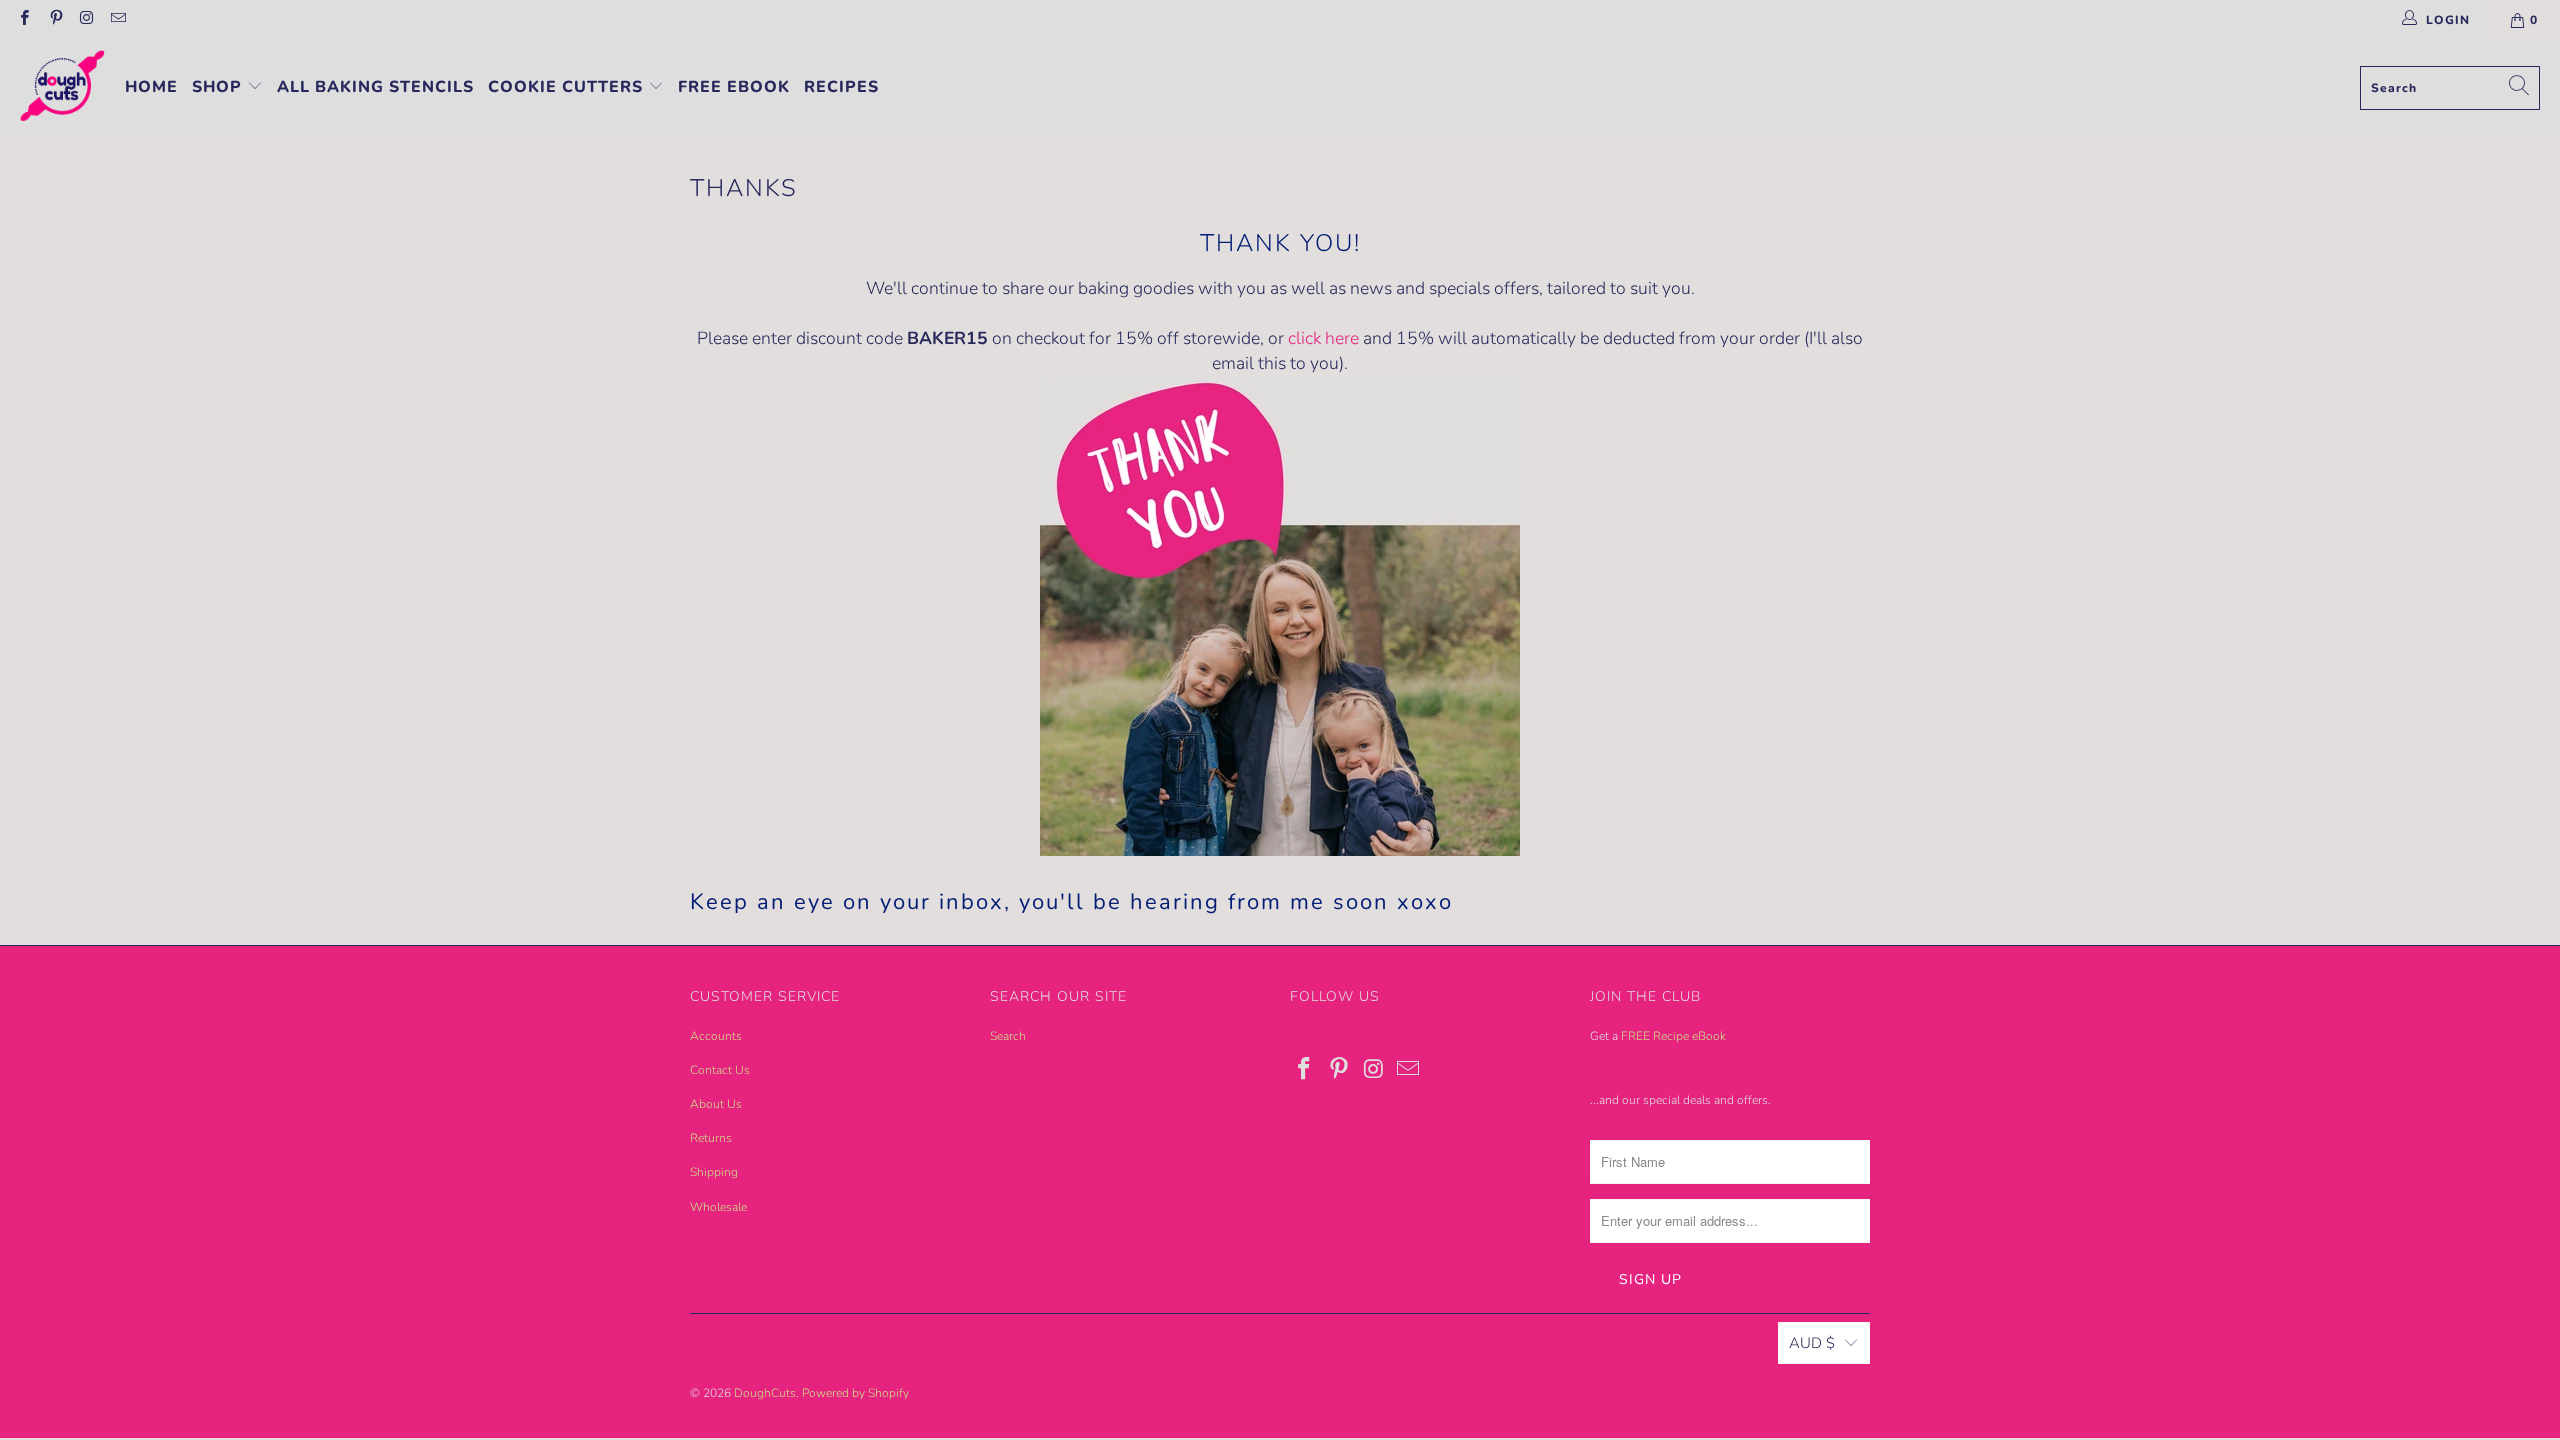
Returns (711, 1138)
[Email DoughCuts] (117, 20)
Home (151, 87)
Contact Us (720, 1070)
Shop (219, 87)
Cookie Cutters (568, 87)
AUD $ (1812, 1343)
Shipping (714, 1172)
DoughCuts (765, 1393)
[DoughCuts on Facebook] (23, 20)
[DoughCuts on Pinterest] (54, 20)
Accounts (716, 1036)
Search (1008, 1036)
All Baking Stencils (375, 87)
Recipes (841, 87)
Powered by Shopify (855, 1393)
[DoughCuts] (62, 88)
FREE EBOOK (734, 87)
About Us (716, 1104)
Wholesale (718, 1207)
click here (1323, 338)
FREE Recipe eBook (1673, 1036)
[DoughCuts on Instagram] (86, 20)
